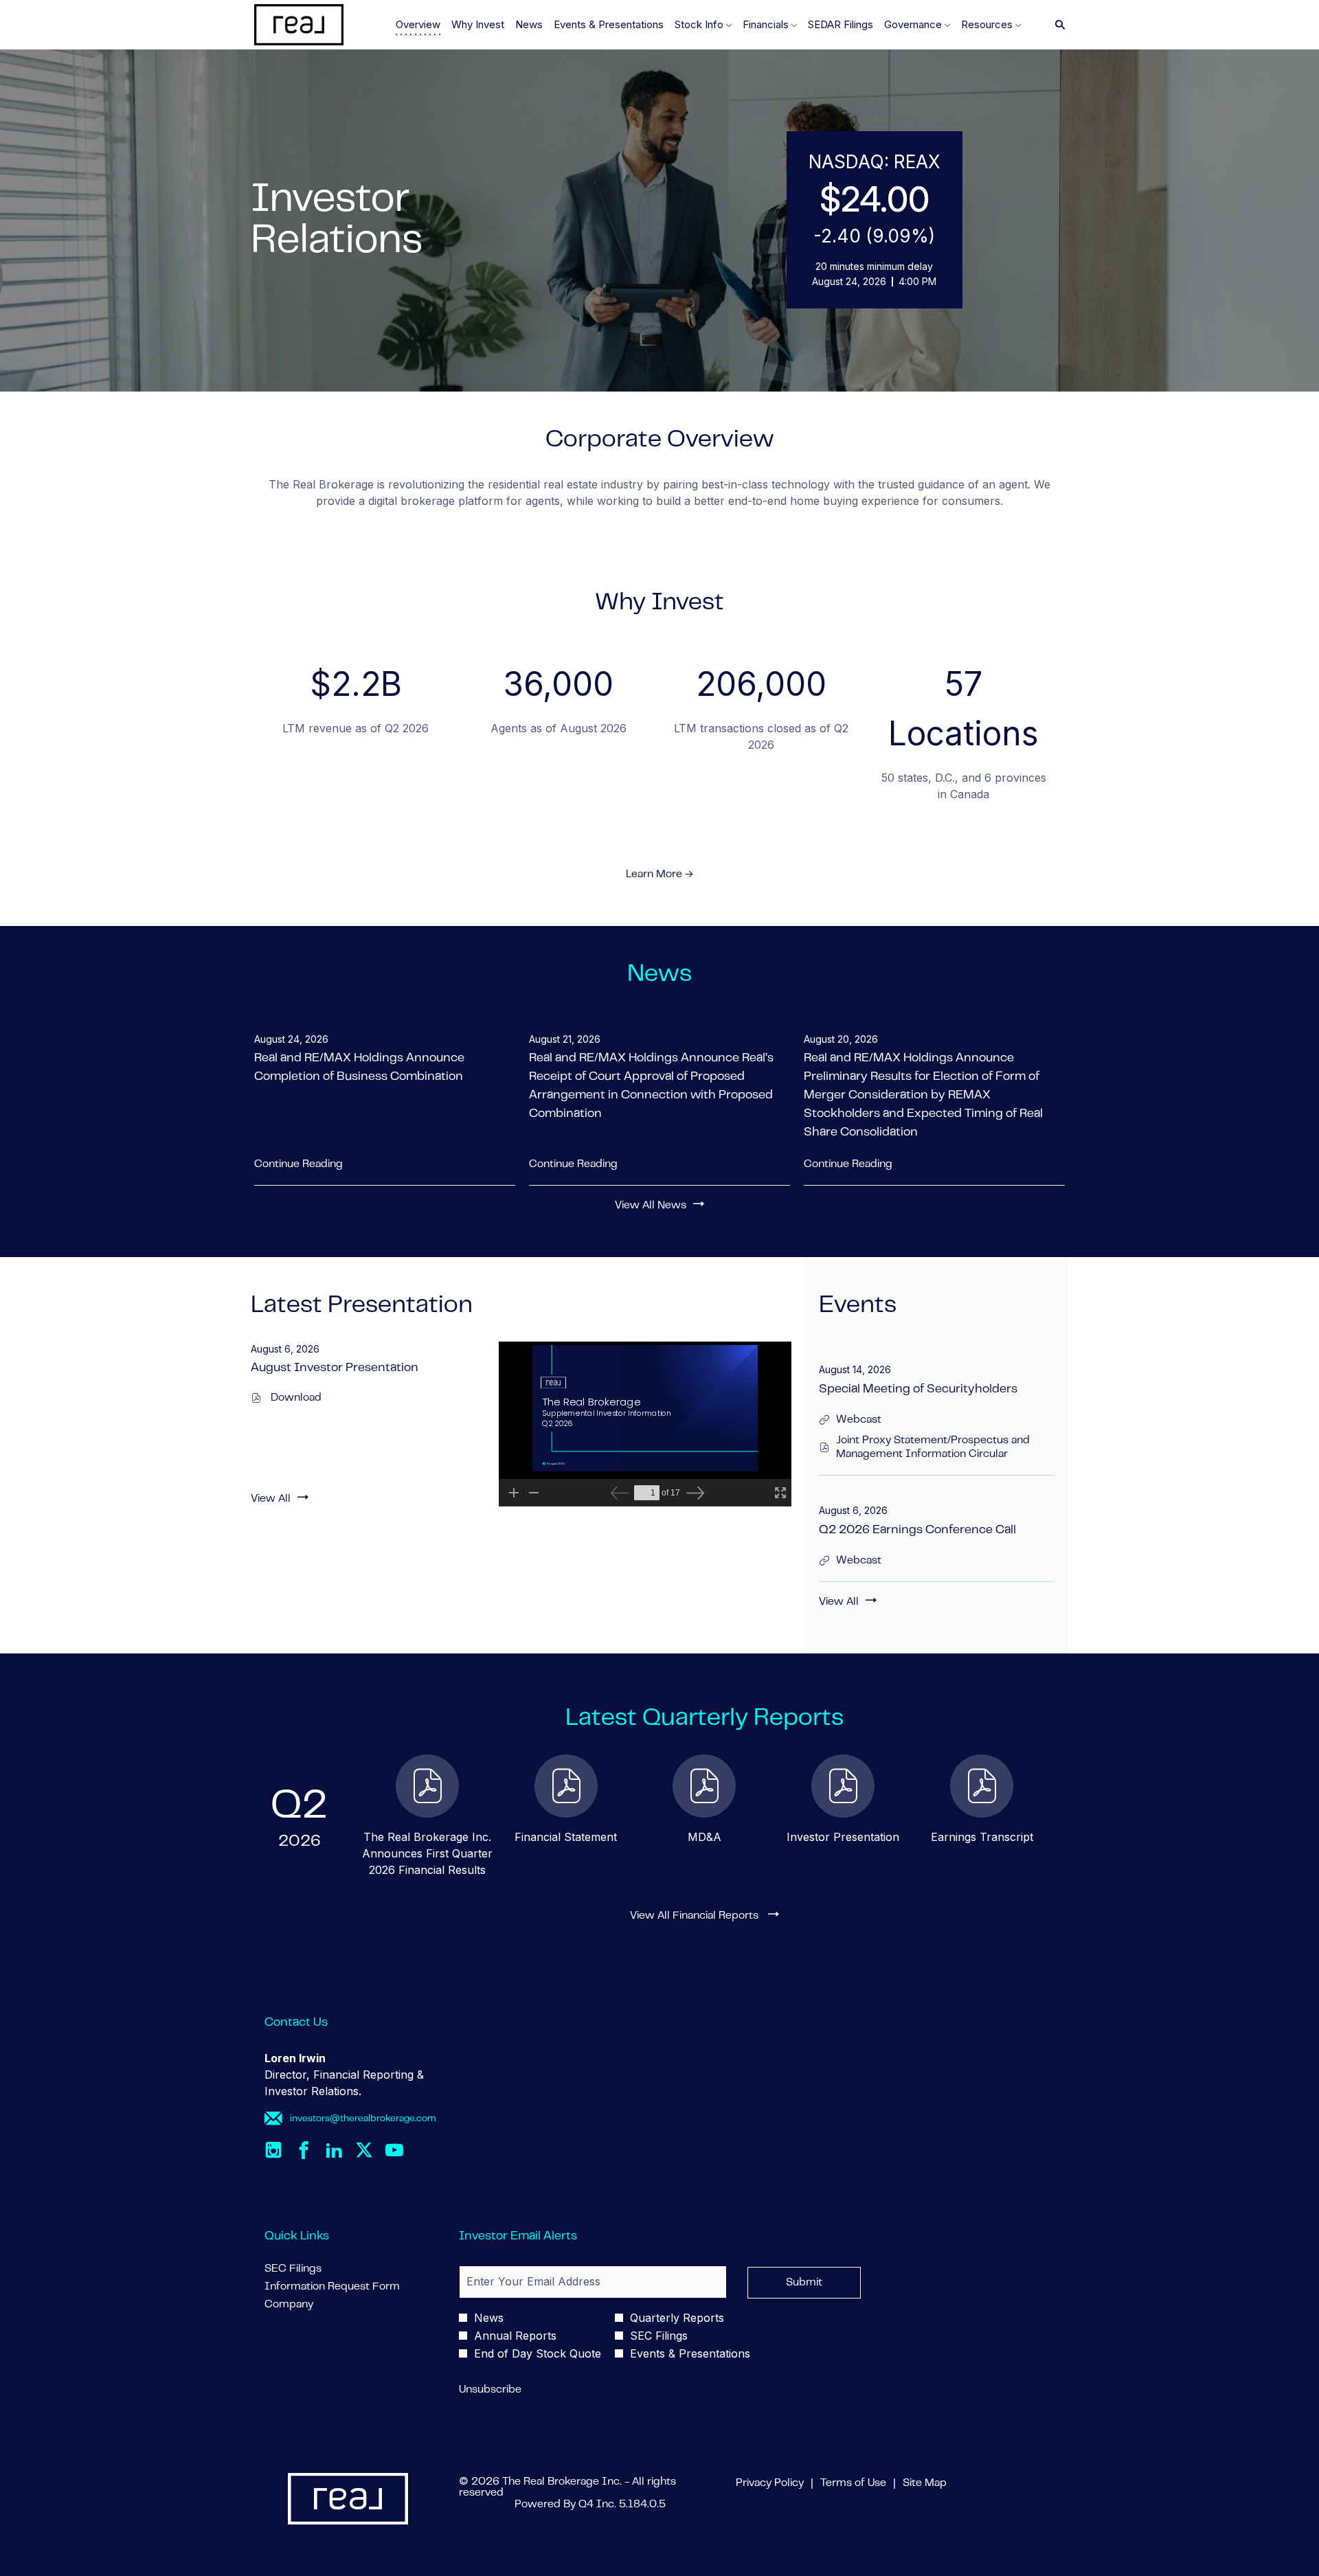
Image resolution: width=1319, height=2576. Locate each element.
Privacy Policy (770, 2484)
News (489, 2318)
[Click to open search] (1057, 25)
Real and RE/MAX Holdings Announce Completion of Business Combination (359, 1068)
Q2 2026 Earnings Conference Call (917, 1530)
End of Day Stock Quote (538, 2353)
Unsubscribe (490, 2390)
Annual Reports (515, 2336)
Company (309, 2305)
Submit (804, 2283)
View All (271, 1499)
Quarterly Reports (677, 2318)
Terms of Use (853, 2484)
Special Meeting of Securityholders (918, 1390)
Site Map (925, 2484)
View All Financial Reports (696, 1916)
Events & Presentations (690, 2353)
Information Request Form (348, 2287)
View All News (651, 1206)
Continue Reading (298, 1164)
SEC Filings (313, 2269)
